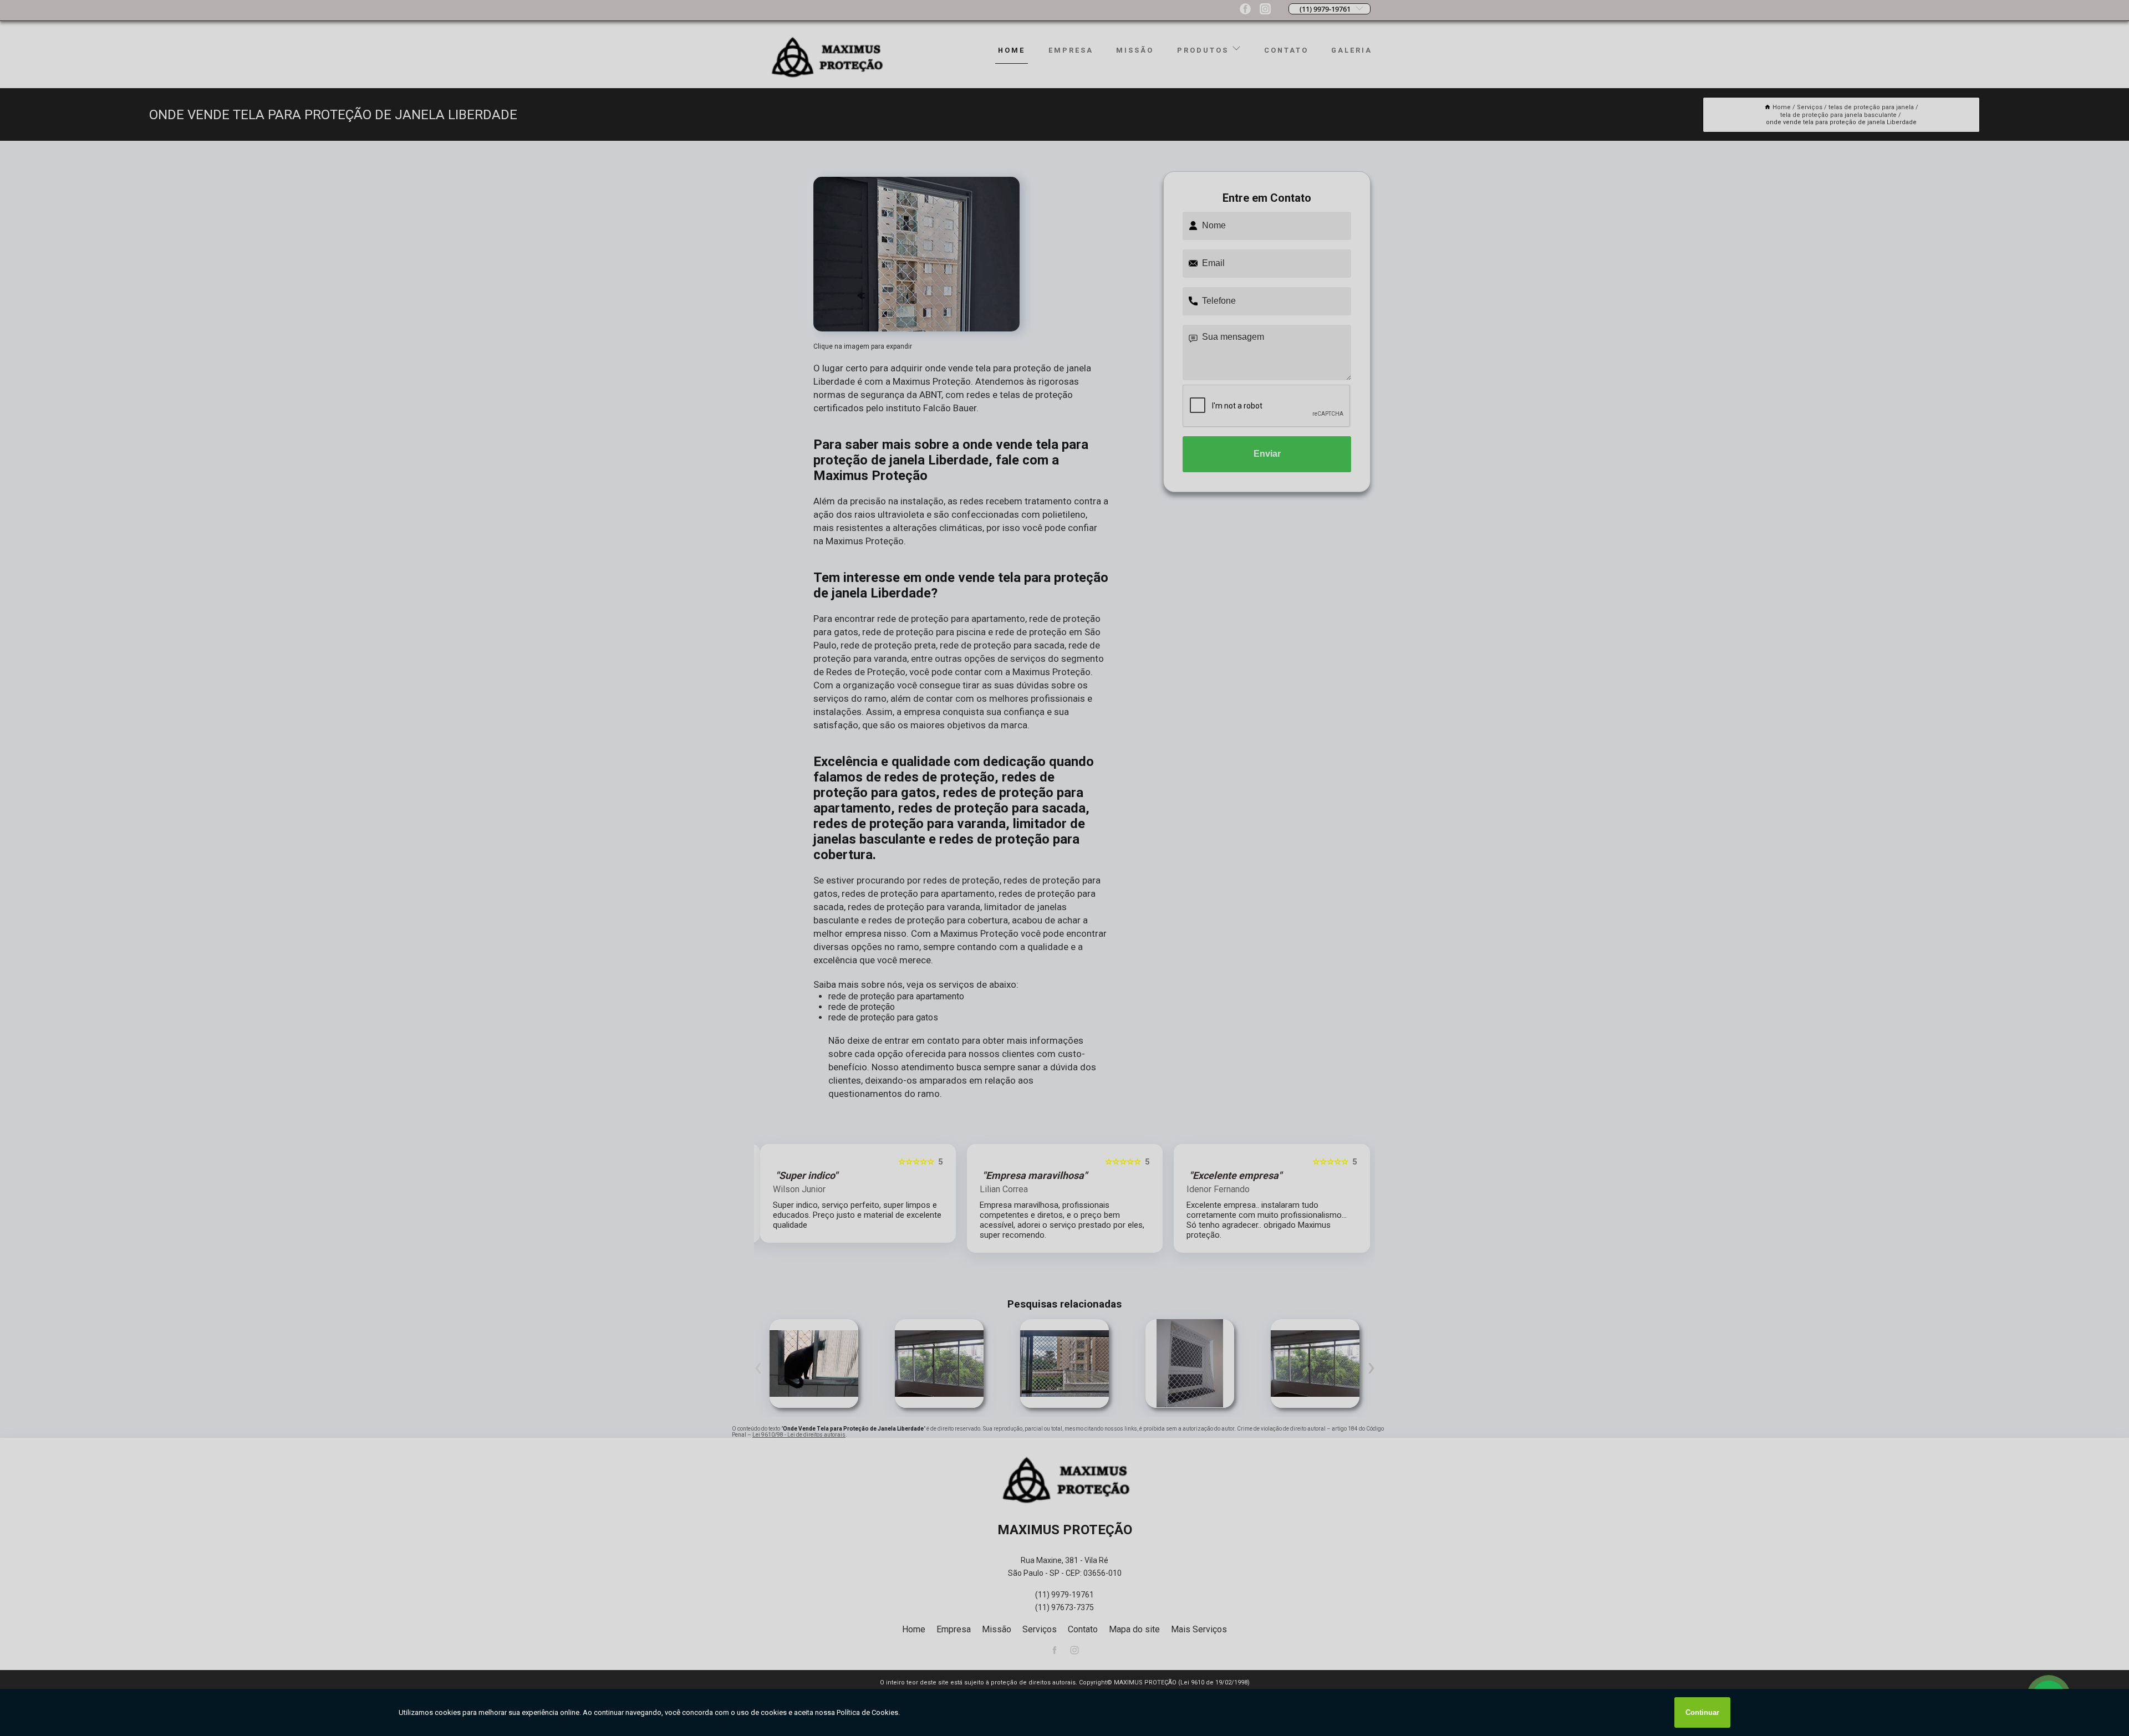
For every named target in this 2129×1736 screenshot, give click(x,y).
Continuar (1702, 1712)
